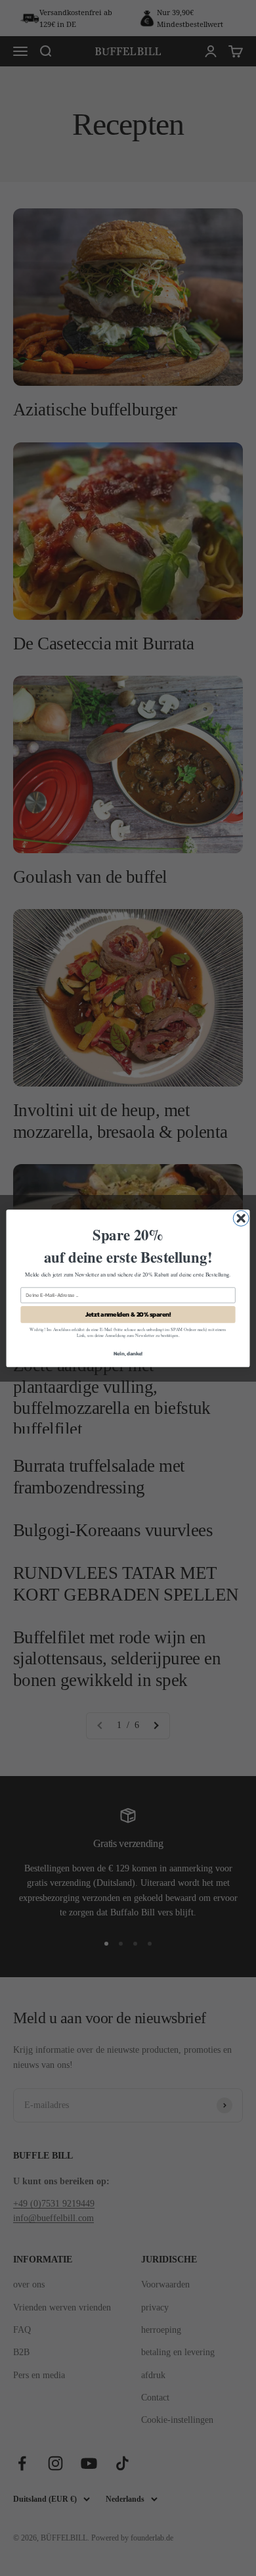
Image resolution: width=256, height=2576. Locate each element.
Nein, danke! (128, 1353)
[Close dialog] (241, 1218)
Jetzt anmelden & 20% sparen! (128, 1314)
